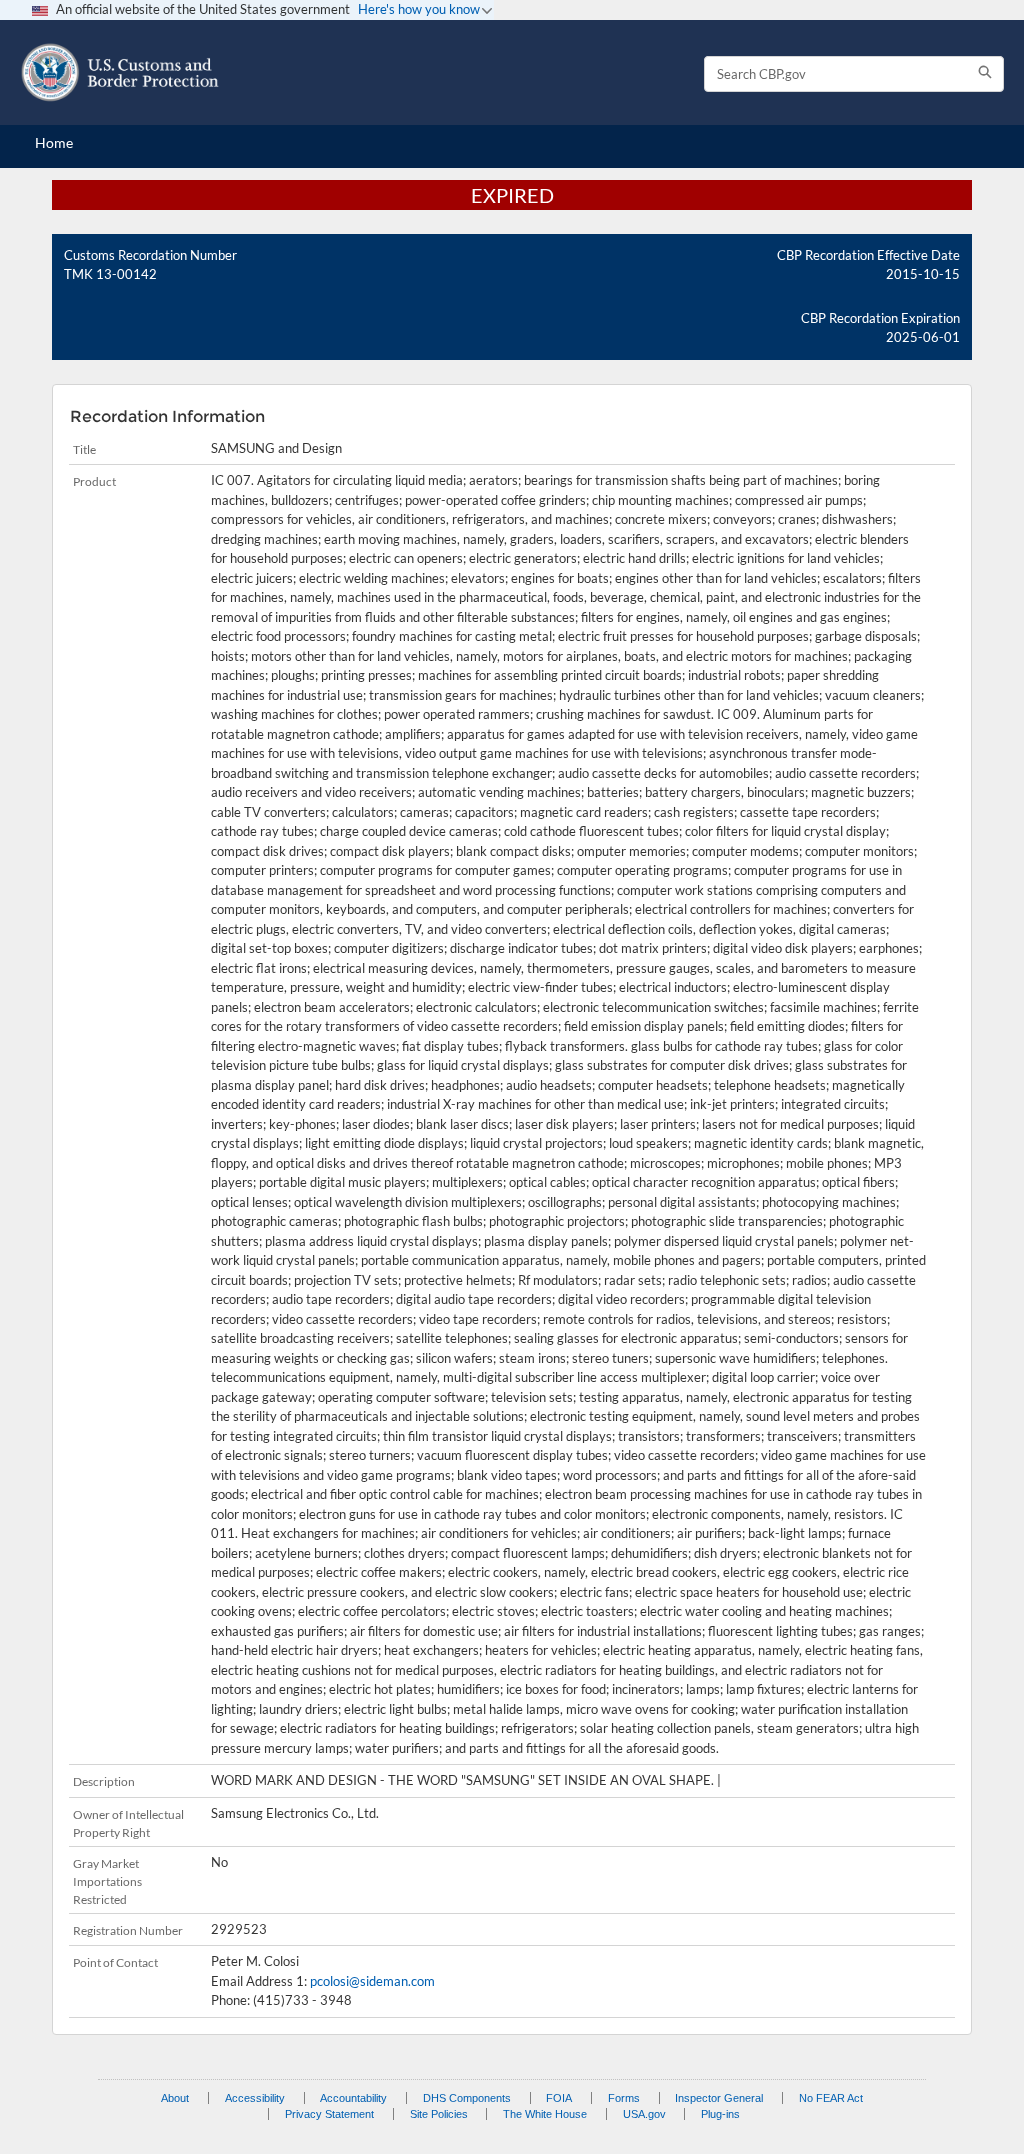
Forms (624, 2098)
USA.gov (644, 2114)
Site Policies (439, 2114)
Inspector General (719, 2098)
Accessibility (255, 2098)
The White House (545, 2114)
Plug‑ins (720, 2114)
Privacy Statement (329, 2114)
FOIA (559, 2098)
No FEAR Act (831, 2098)
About (175, 2098)
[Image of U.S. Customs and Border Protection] (120, 72)
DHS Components (467, 2098)
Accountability (353, 2098)
